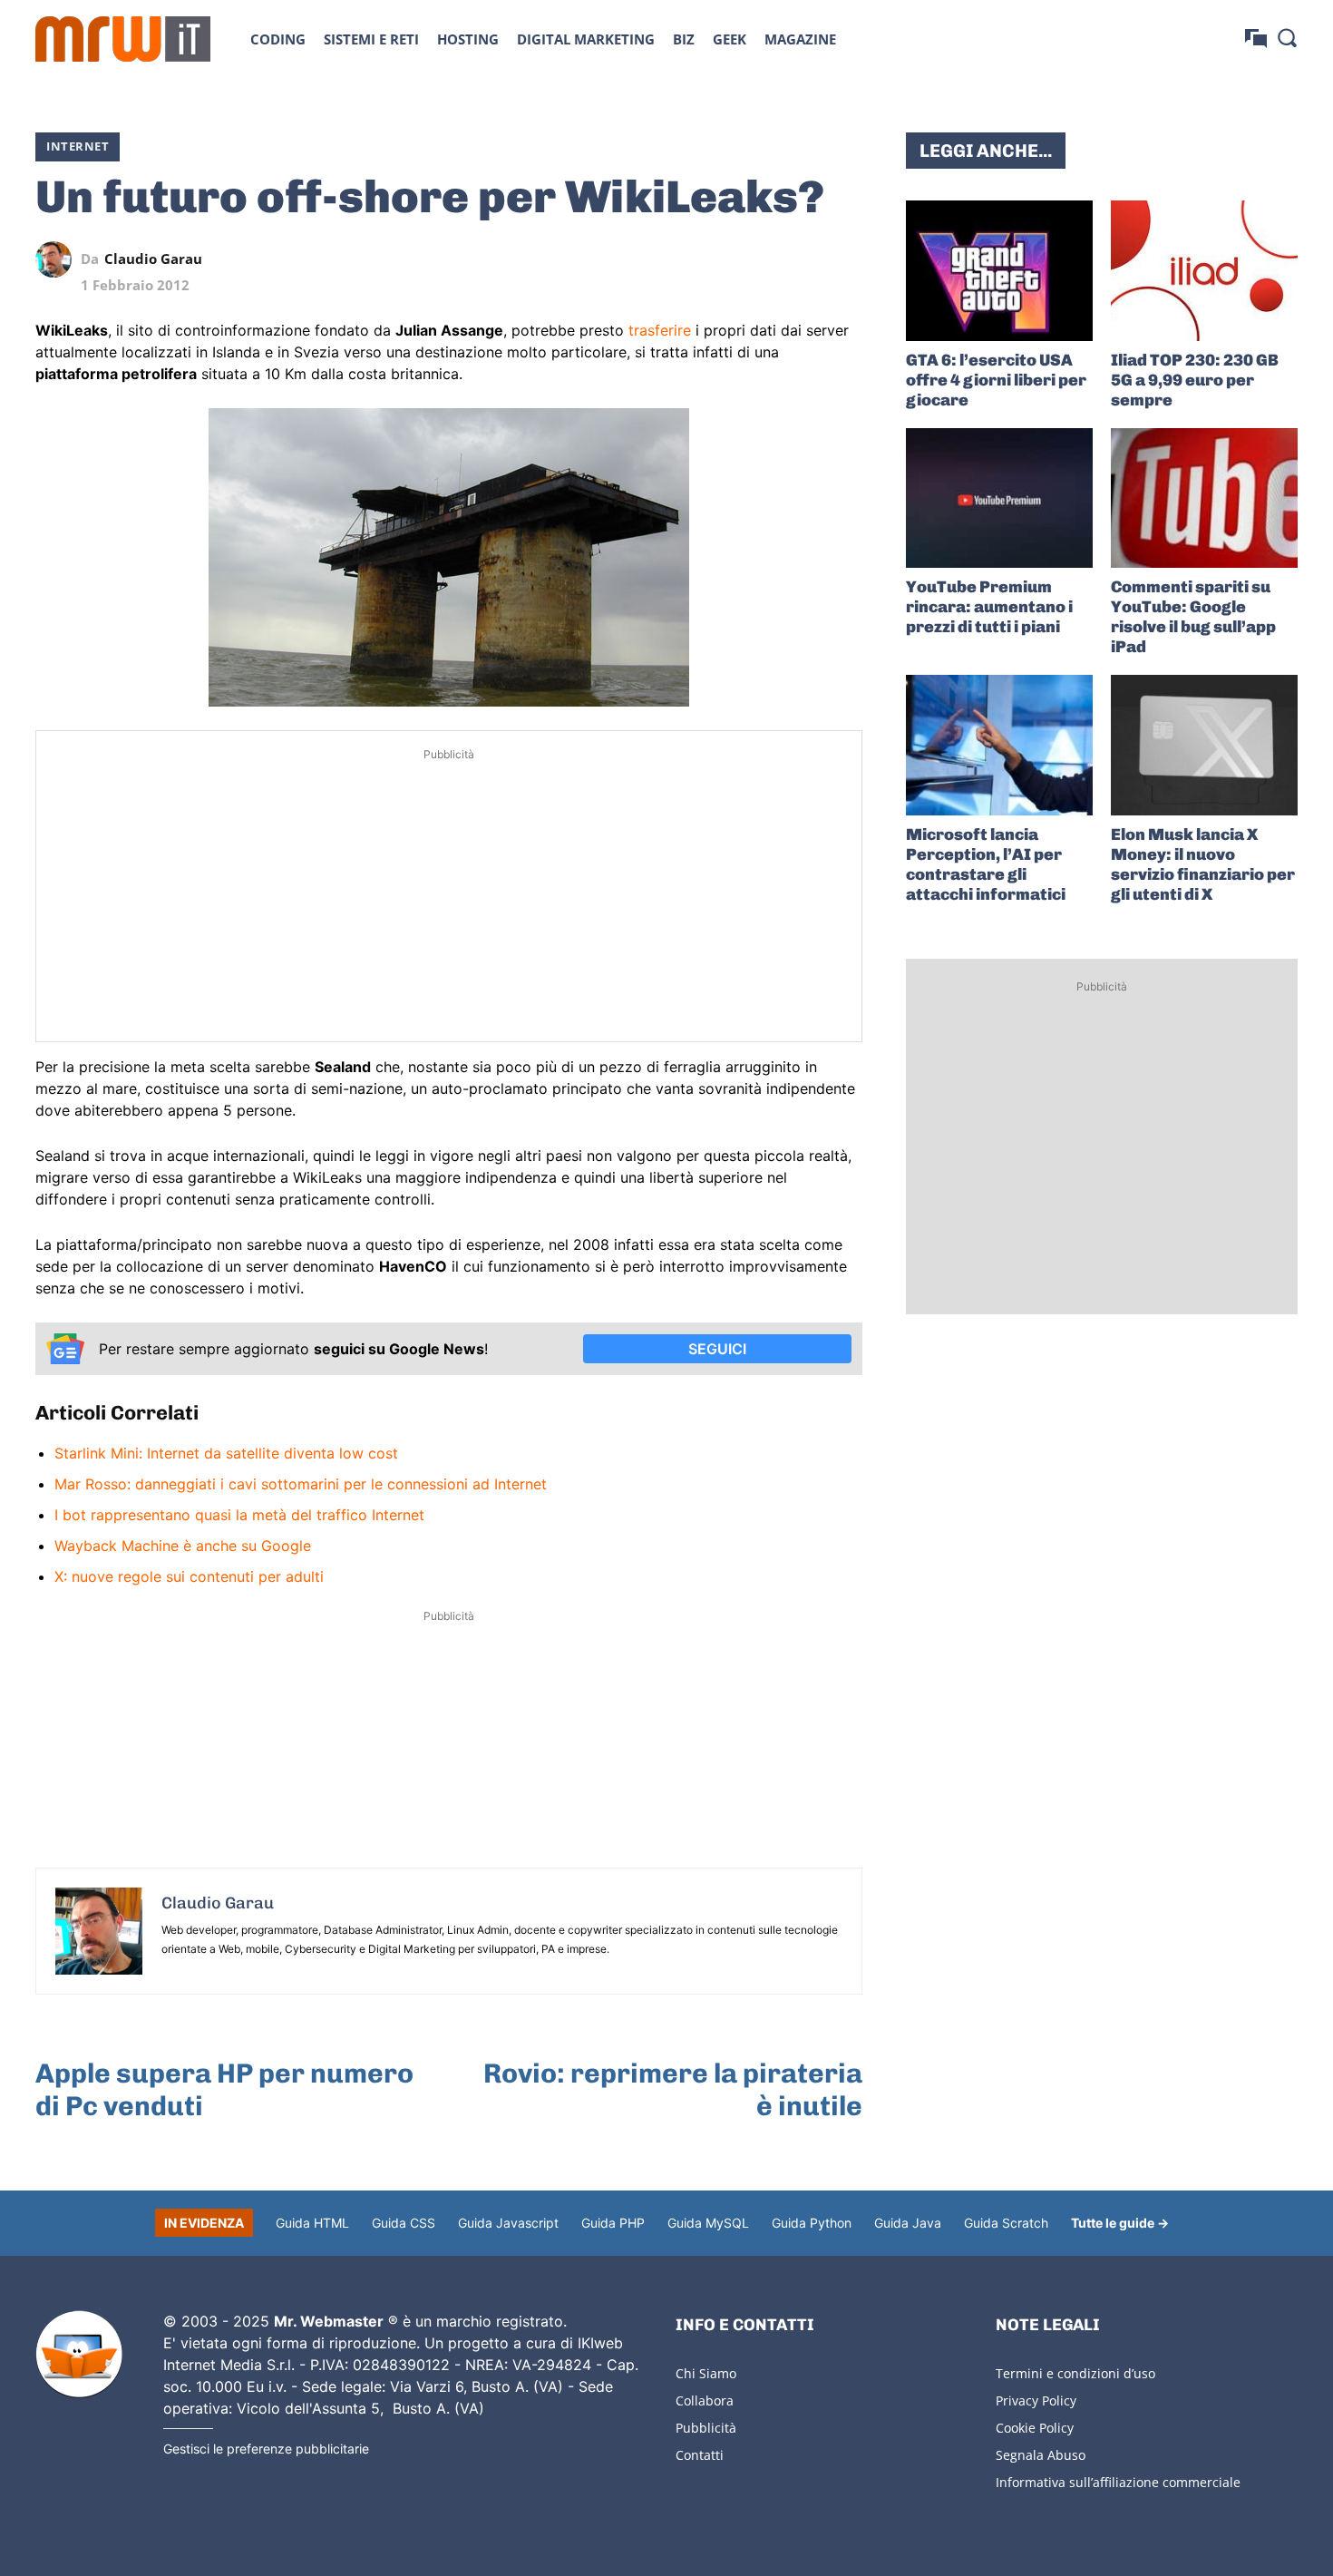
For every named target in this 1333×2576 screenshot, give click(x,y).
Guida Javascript (508, 2223)
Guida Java (908, 2223)
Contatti (700, 2455)
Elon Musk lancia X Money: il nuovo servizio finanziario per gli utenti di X (1203, 864)
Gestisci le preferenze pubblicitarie (266, 2449)
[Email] (844, 259)
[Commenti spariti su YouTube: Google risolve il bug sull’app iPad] (1204, 498)
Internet (78, 146)
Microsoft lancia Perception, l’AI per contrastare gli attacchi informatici (986, 864)
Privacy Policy (1036, 2400)
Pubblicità (706, 2428)
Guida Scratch (1006, 2223)
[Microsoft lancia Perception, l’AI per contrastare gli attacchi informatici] (999, 745)
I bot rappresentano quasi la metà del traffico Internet (239, 1515)
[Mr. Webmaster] (79, 2355)
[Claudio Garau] (58, 259)
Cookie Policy (1035, 2428)
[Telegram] (803, 259)
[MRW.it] (123, 39)
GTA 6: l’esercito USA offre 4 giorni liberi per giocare (996, 380)
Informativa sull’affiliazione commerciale (1118, 2482)
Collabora (705, 2400)
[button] (1287, 37)
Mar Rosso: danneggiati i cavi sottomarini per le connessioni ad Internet (301, 1484)
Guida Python (812, 2223)
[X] (677, 259)
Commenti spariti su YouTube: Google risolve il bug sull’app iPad (1193, 617)
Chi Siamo (706, 2373)
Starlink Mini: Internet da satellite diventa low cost (226, 1453)
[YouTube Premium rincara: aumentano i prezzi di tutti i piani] (999, 498)
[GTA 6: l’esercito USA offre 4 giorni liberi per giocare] (999, 271)
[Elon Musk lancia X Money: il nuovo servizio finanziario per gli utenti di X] (1204, 745)
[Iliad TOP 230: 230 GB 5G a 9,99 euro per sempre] (1204, 271)
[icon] (1256, 39)
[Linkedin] (719, 259)
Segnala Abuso (1041, 2455)
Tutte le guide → (1120, 2223)
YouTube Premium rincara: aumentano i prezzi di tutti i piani (989, 607)
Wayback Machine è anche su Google (183, 1546)
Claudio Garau (153, 259)
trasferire (660, 330)
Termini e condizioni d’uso (1075, 2373)
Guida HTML (312, 2223)
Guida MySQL (708, 2223)
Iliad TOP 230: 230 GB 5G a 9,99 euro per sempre (1195, 380)
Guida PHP (613, 2223)
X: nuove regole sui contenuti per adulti (189, 1576)
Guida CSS (404, 2223)
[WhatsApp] (761, 259)
